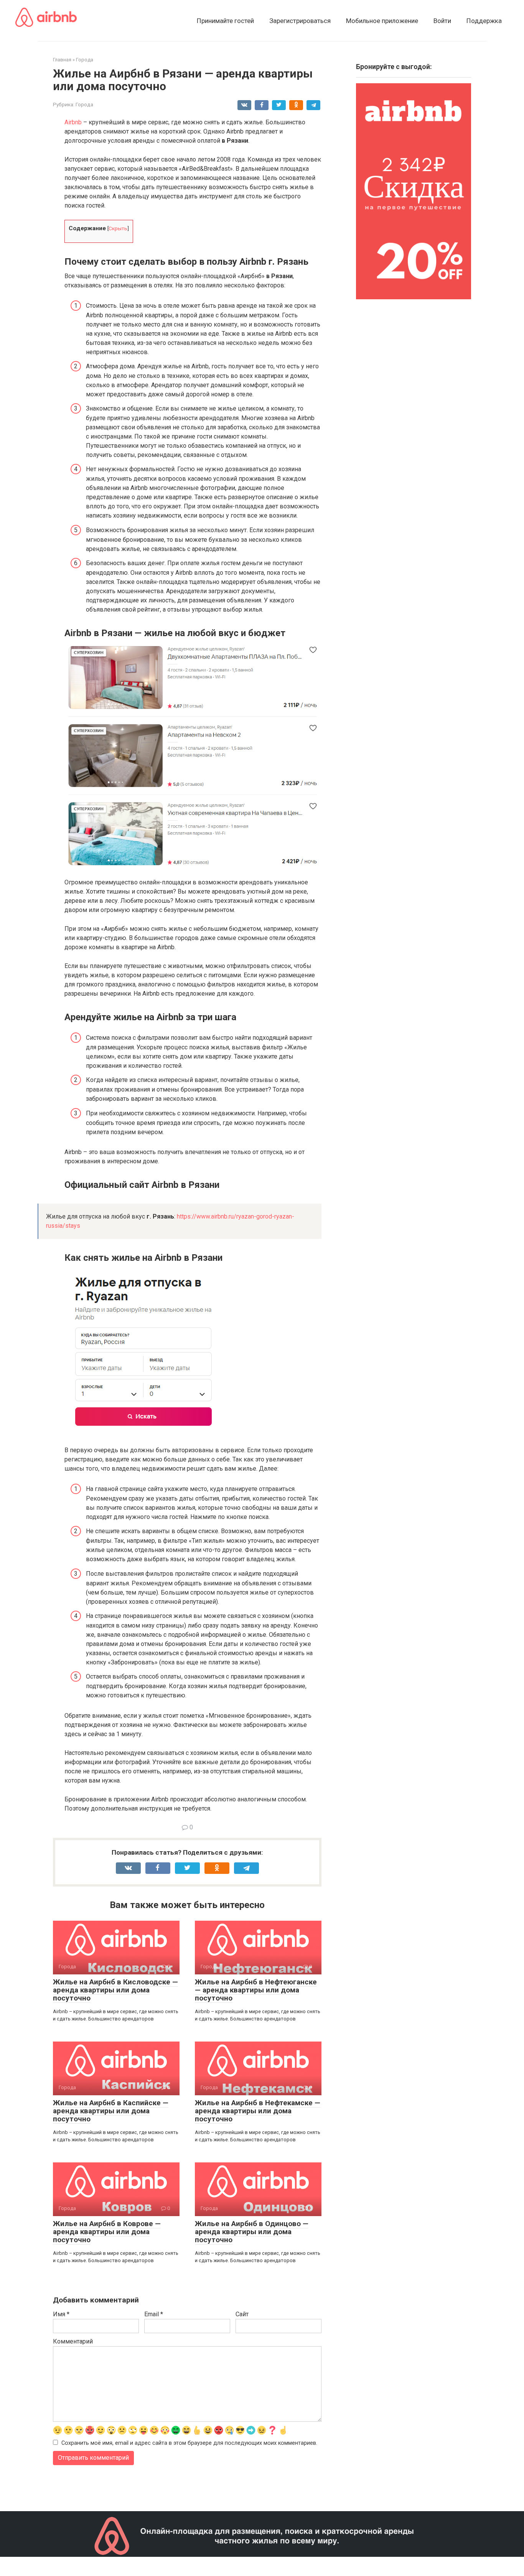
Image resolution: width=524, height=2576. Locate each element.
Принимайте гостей (225, 21)
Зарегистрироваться (300, 21)
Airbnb (73, 122)
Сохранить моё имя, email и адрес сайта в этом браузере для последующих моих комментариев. (189, 2443)
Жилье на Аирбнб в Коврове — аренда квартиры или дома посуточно (107, 2232)
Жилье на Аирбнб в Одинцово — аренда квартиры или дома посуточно (252, 2232)
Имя (61, 2314)
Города (84, 104)
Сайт (242, 2314)
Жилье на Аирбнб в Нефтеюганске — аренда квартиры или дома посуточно (256, 1990)
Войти (442, 21)
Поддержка (484, 21)
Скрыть (118, 228)
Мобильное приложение (382, 21)
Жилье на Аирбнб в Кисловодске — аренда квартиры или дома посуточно (115, 1990)
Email (154, 2314)
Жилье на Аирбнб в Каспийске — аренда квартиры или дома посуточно (111, 2111)
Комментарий (73, 2341)
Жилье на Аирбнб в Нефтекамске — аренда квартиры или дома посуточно (258, 2111)
